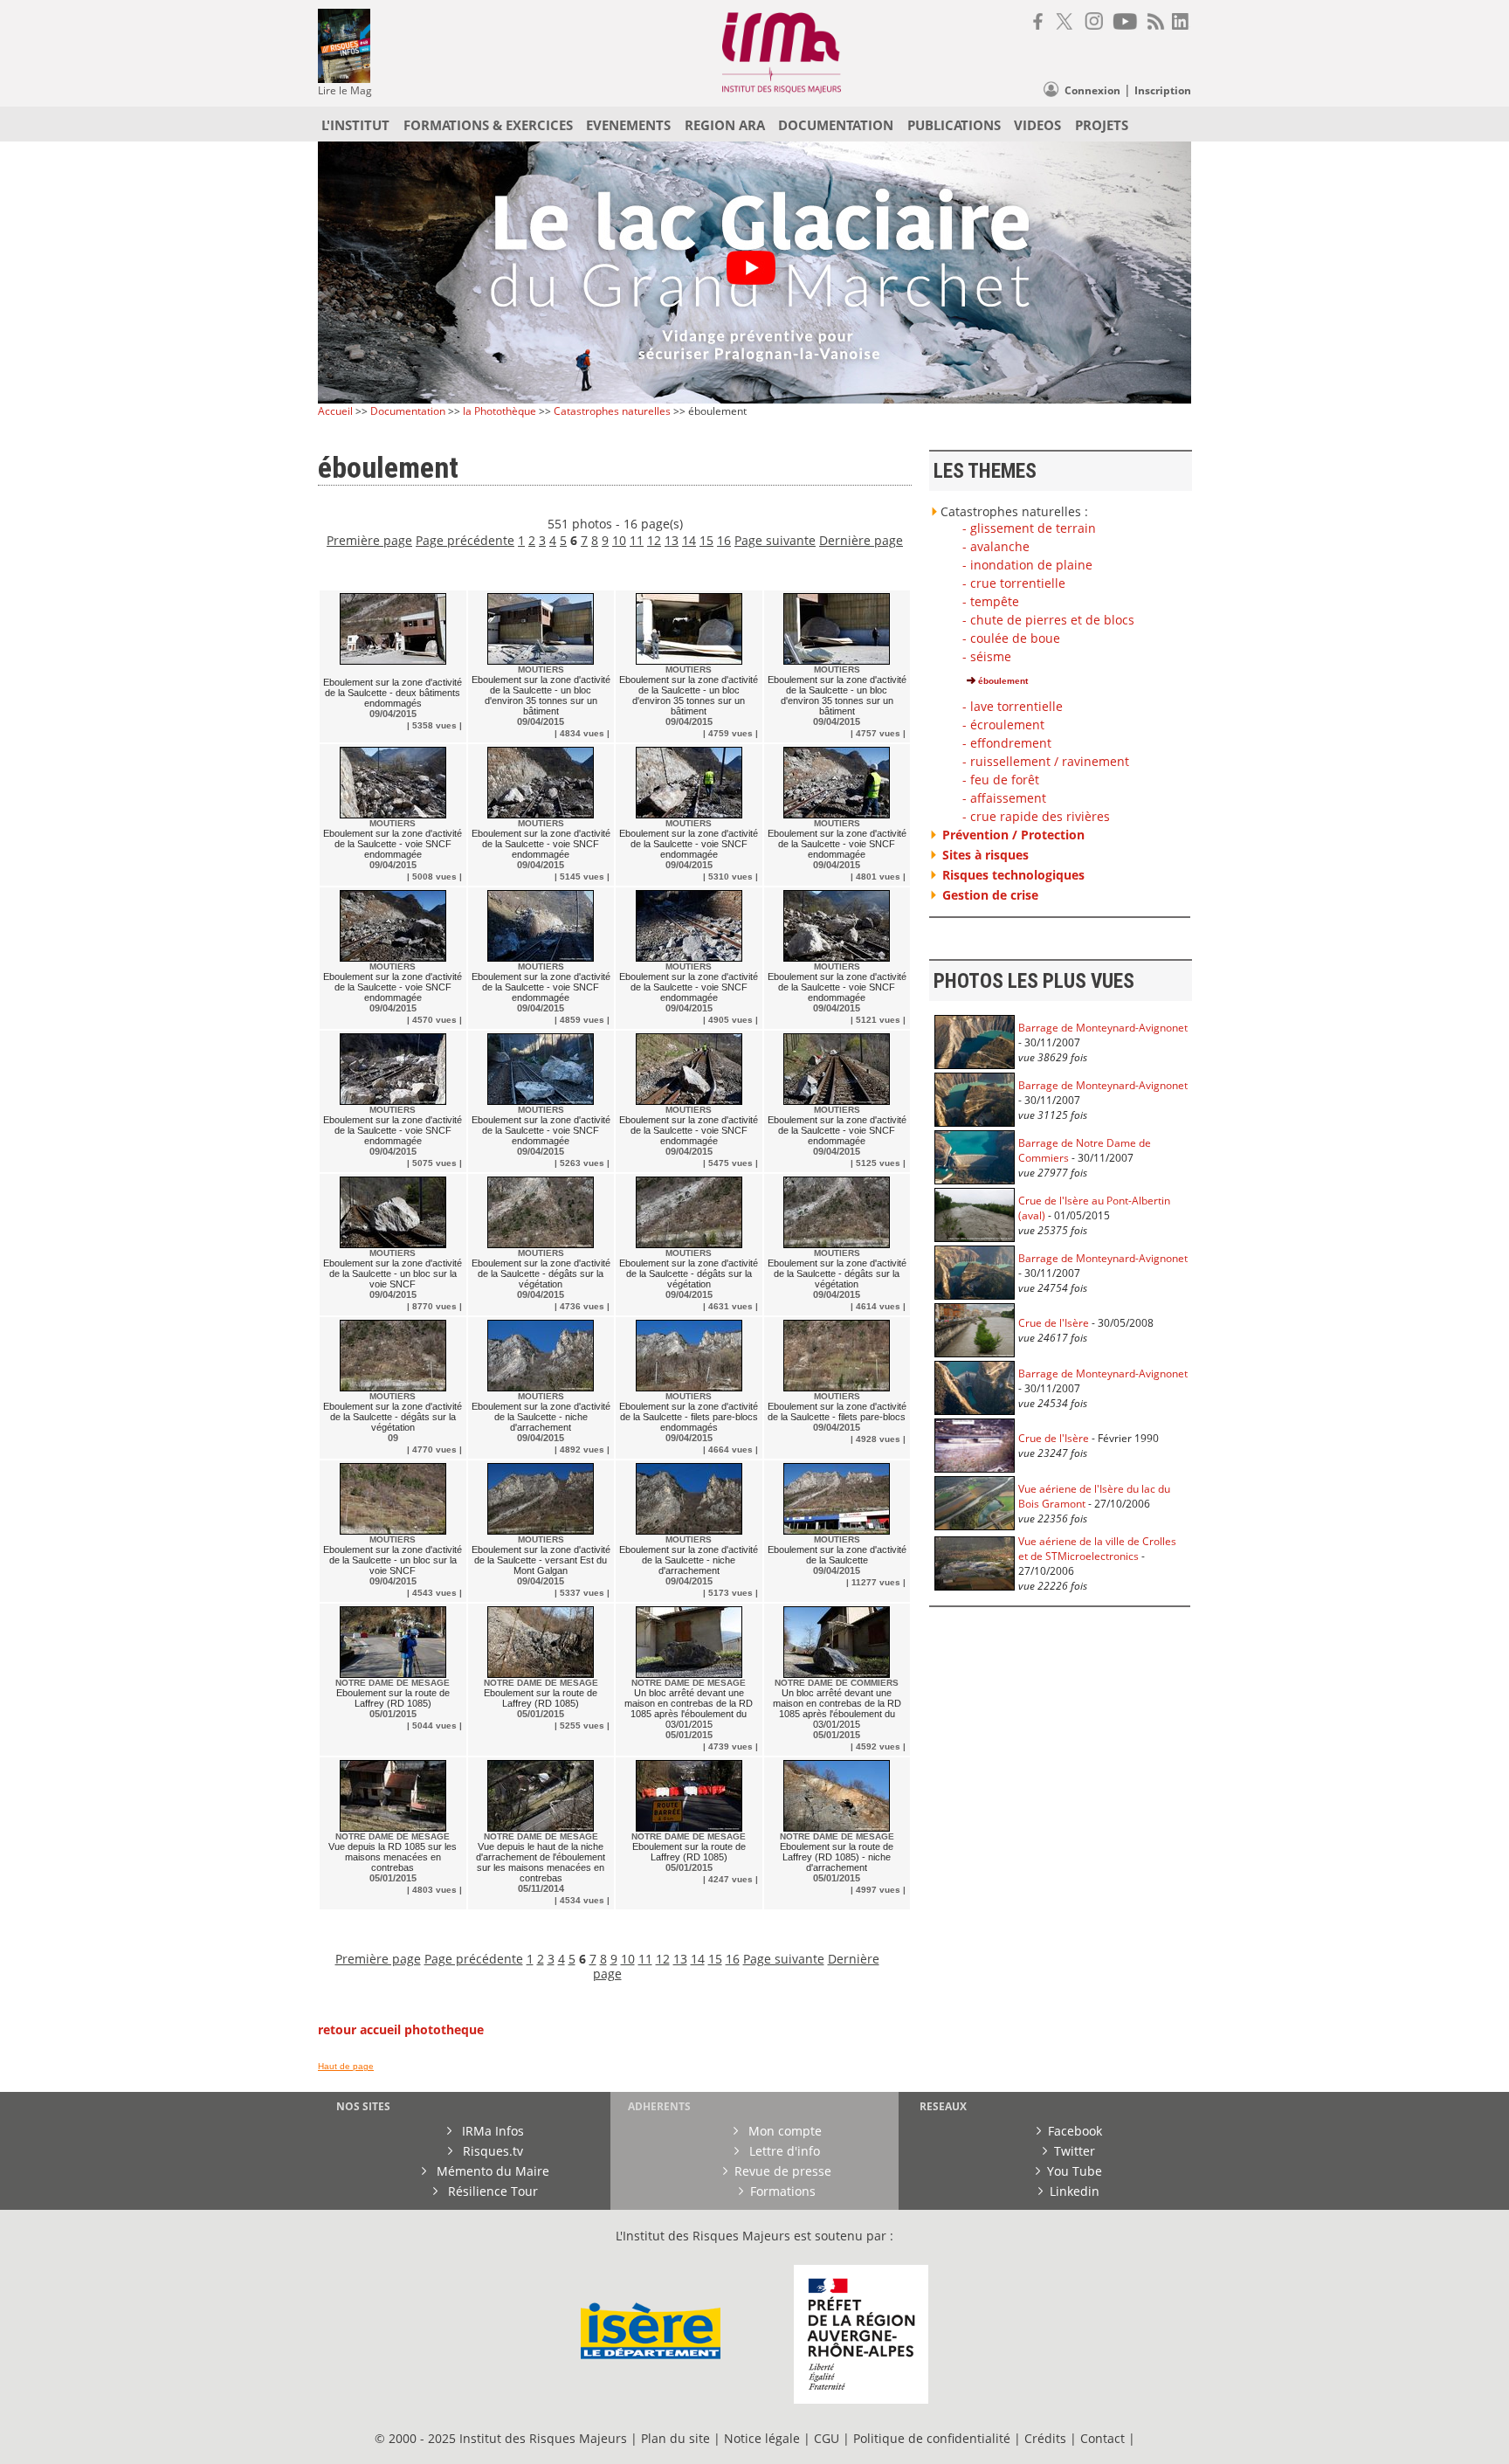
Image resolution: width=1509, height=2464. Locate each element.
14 (689, 540)
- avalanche (996, 546)
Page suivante (775, 540)
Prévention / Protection (1013, 835)
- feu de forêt (1001, 780)
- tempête (991, 601)
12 (654, 540)
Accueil (335, 411)
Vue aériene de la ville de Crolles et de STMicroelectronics (1097, 1549)
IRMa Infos (491, 2131)
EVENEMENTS (628, 125)
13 (672, 540)
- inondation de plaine (1027, 565)
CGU (827, 2438)
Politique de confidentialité (932, 2438)
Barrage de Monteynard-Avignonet (1103, 1028)
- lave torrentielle (1013, 706)
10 (619, 540)
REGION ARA (725, 125)
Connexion (1092, 90)
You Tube (1075, 2171)
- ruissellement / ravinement (1046, 761)
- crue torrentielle (1014, 583)
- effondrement (1007, 743)
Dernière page (861, 540)
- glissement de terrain (1029, 528)
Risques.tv (491, 2151)
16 (724, 540)
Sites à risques (985, 855)
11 (637, 540)
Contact (1104, 2438)
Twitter (1075, 2151)
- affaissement (1004, 798)
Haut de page (346, 2066)
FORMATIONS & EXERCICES (488, 125)
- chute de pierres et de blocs (1048, 620)
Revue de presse (783, 2171)
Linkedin (1075, 2191)
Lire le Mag (345, 90)
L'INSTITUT (355, 125)
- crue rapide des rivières (1036, 816)
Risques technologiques (1013, 875)
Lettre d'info (783, 2151)
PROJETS (1102, 125)
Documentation (408, 411)
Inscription (1163, 90)
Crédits (1045, 2438)
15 (706, 540)
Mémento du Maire (491, 2171)
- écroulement (1003, 725)
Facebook (1075, 2131)
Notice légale (762, 2438)
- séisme (987, 656)
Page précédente (465, 540)
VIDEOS (1037, 125)
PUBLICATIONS (954, 125)
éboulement (1002, 681)
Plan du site (675, 2438)
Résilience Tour (491, 2191)
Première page (369, 540)
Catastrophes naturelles (612, 411)
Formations (783, 2191)
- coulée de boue (1011, 638)
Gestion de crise (990, 895)
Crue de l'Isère (1054, 1323)
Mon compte (783, 2131)
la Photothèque (501, 411)
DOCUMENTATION (836, 125)
